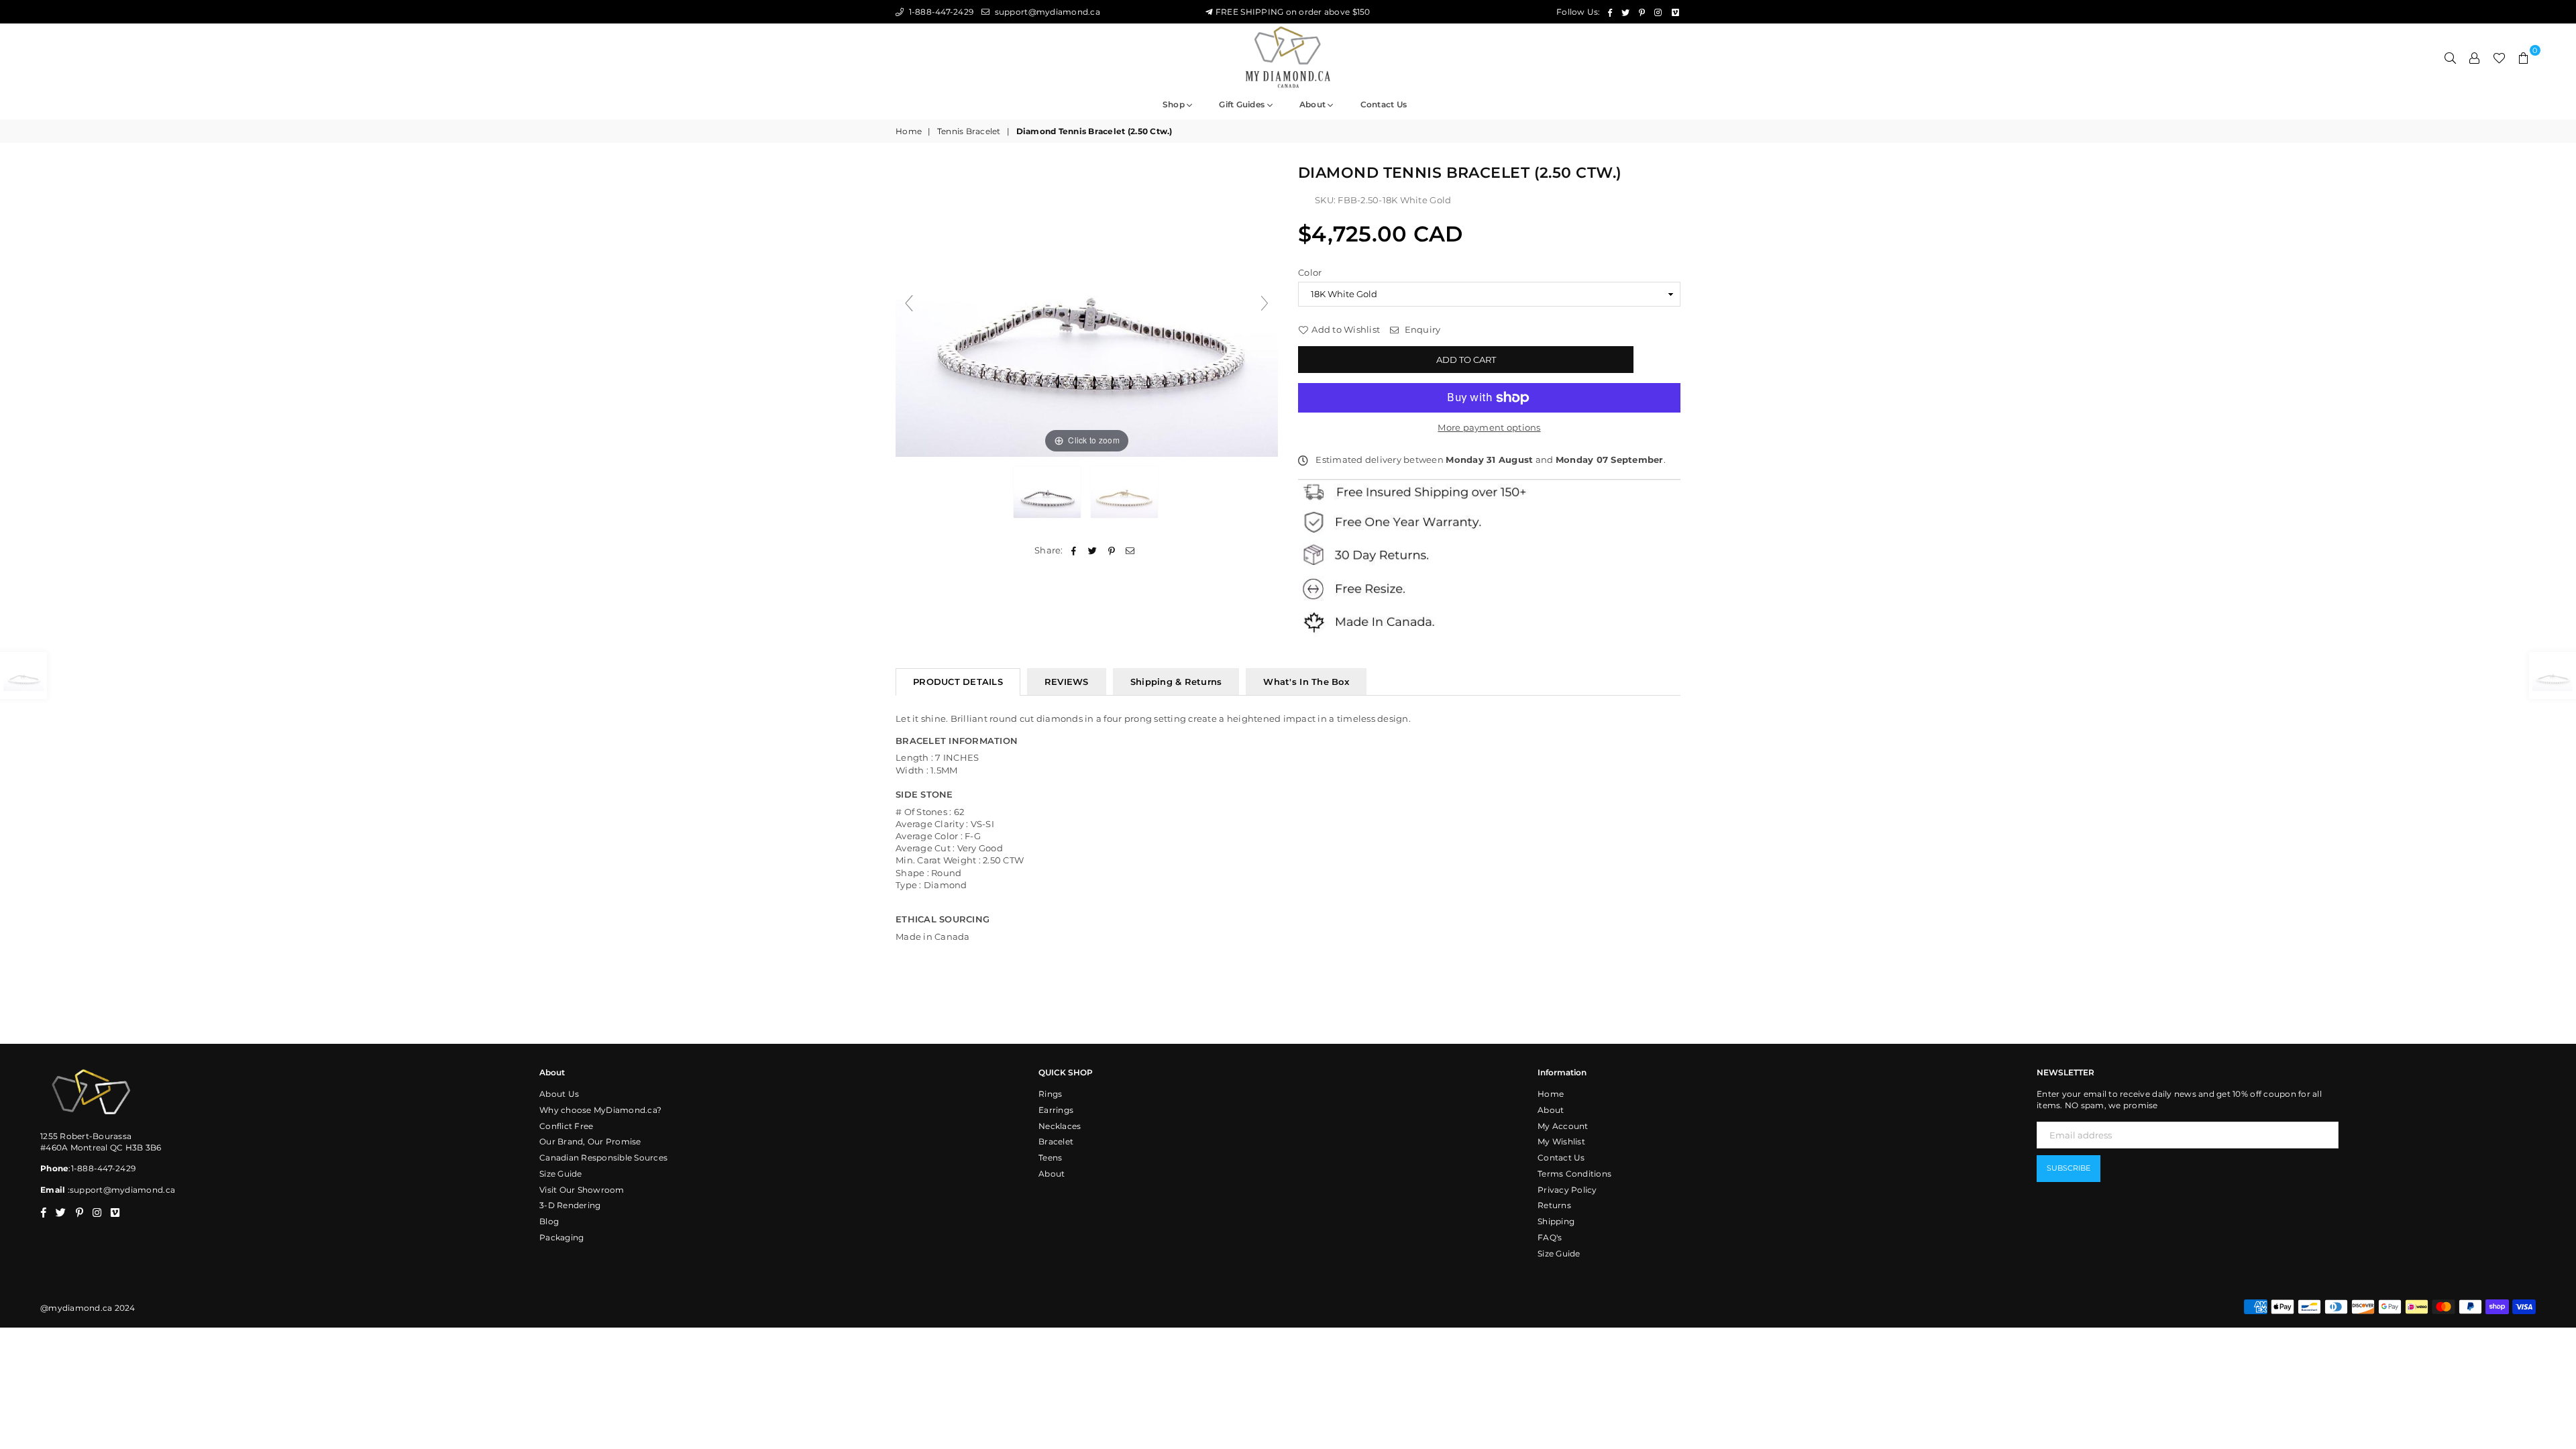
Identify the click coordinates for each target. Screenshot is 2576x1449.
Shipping (1556, 1221)
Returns (1554, 1205)
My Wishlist (1561, 1141)
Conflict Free (566, 1126)
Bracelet (1056, 1141)
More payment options (1489, 427)
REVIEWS (1067, 682)
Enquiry (1421, 329)
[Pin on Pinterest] (1112, 550)
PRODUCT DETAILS (958, 682)
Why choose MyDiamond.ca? (600, 1110)
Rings (1050, 1094)
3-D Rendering (570, 1205)
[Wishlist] (2499, 57)
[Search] (2451, 57)
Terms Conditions (1574, 1174)
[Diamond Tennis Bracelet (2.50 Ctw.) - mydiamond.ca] (1048, 492)
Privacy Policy (1567, 1190)
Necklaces (1060, 1126)
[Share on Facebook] (1074, 550)
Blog (549, 1221)
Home (909, 131)
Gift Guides (1243, 104)
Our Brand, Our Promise (590, 1141)
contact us (1384, 104)
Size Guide (561, 1174)
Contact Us (1561, 1158)
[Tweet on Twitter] (1092, 550)
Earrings (1056, 1110)
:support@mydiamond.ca (120, 1190)
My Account (1563, 1126)
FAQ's (1550, 1237)
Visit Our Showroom (582, 1190)
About (1314, 104)
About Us (559, 1094)
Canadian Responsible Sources (603, 1158)
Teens (1050, 1158)
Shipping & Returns (1176, 682)
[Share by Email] (1131, 550)
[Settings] (2475, 57)
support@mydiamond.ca (1046, 12)
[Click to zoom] (1087, 309)
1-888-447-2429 (940, 12)
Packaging (561, 1237)
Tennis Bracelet (969, 131)
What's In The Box (1306, 682)
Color (1310, 272)
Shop (1175, 104)
